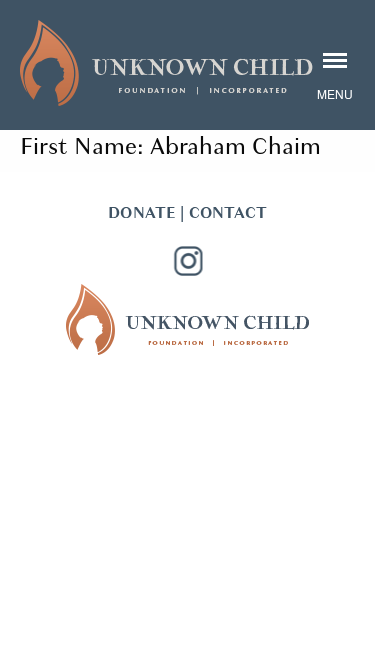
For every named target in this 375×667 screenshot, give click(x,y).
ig (188, 261)
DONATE (142, 213)
